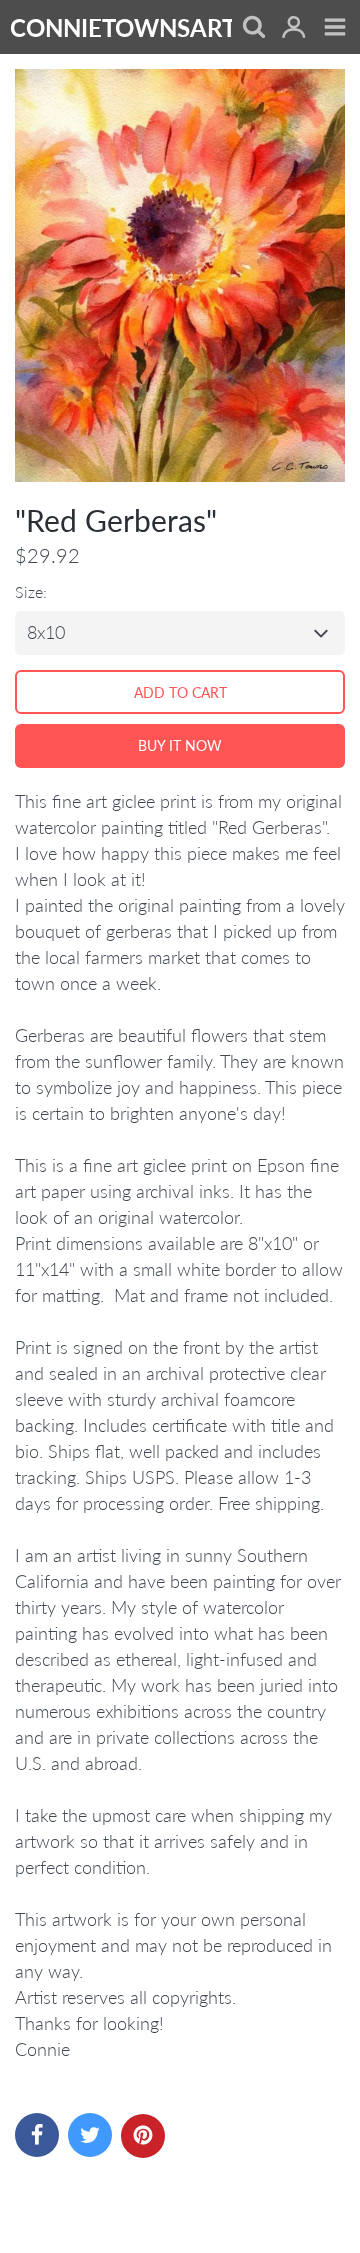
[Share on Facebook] (37, 2135)
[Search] (252, 28)
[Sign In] (293, 28)
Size (29, 591)
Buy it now (180, 745)
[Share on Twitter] (90, 2135)
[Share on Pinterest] (143, 2136)
